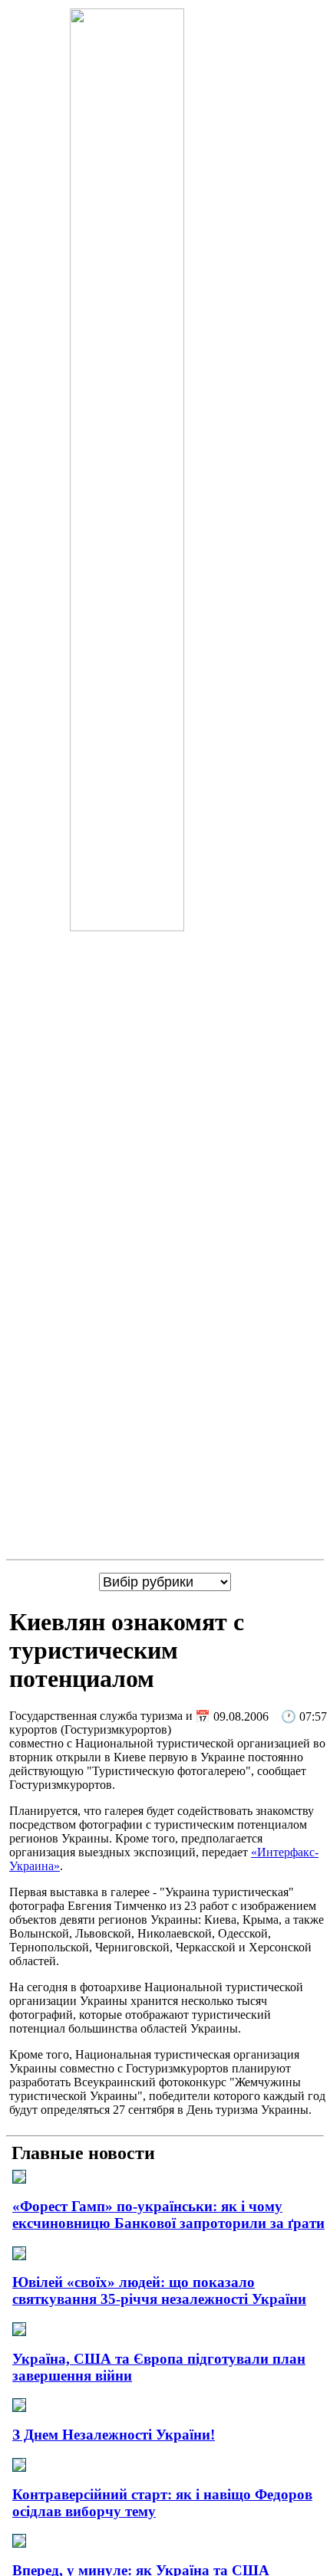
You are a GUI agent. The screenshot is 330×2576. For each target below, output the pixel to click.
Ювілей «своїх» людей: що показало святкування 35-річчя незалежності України (159, 2291)
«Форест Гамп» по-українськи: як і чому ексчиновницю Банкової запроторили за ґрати (168, 2215)
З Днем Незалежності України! (114, 2435)
